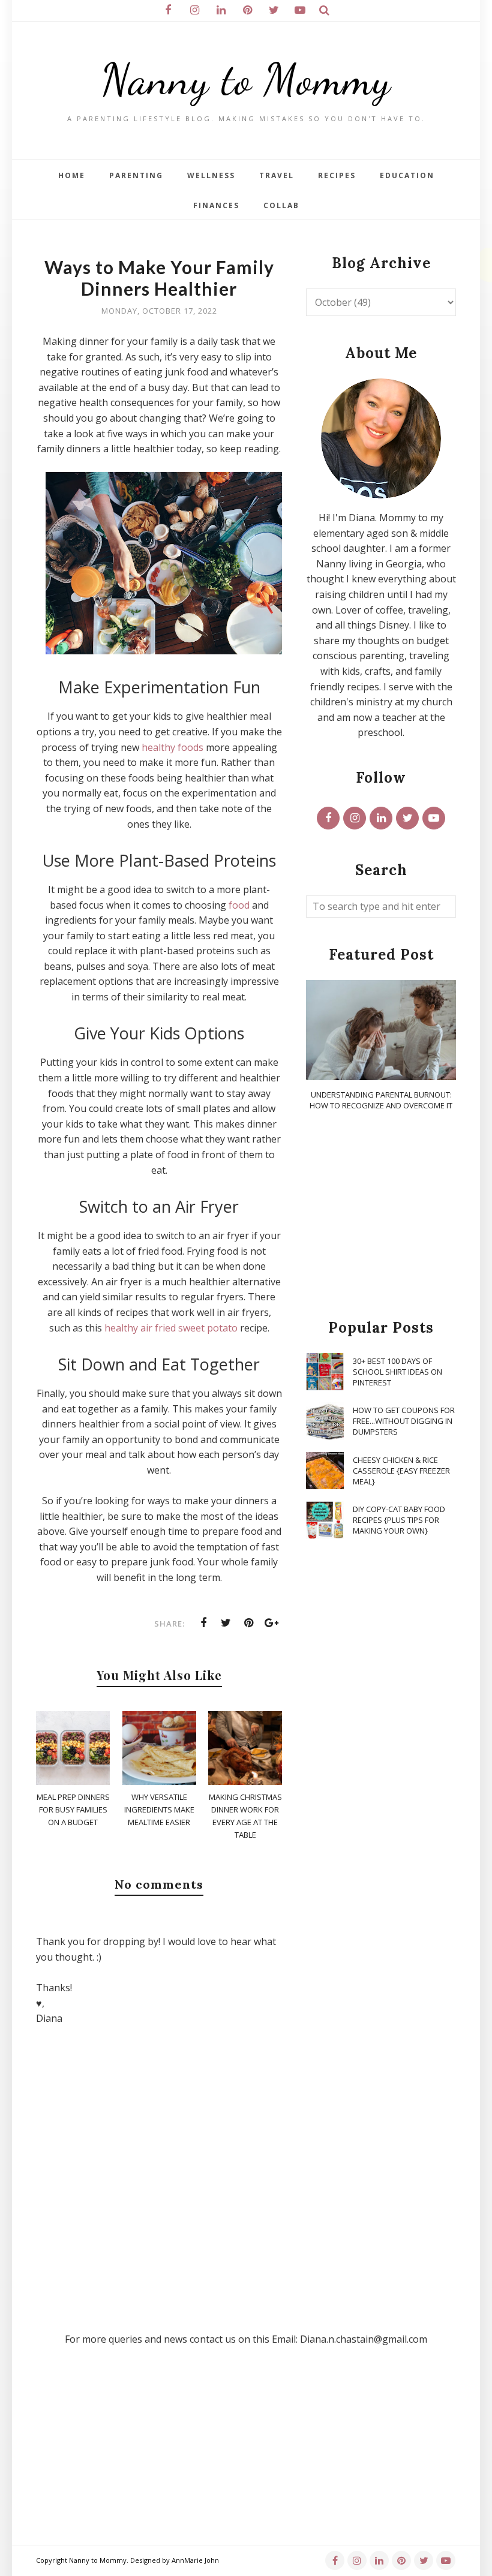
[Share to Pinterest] (249, 1623)
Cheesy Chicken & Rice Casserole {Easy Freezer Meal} (401, 1471)
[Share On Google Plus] (272, 1623)
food (239, 905)
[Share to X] (226, 1623)
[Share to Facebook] (203, 1623)
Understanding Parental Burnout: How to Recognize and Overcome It (381, 1100)
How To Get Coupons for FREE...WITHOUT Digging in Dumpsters (404, 1421)
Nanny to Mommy (246, 79)
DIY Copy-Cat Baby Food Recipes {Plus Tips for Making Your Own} (399, 1520)
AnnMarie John (195, 2560)
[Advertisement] (381, 1216)
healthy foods (172, 747)
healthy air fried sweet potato (171, 1328)
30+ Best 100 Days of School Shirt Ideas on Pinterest (397, 1372)
